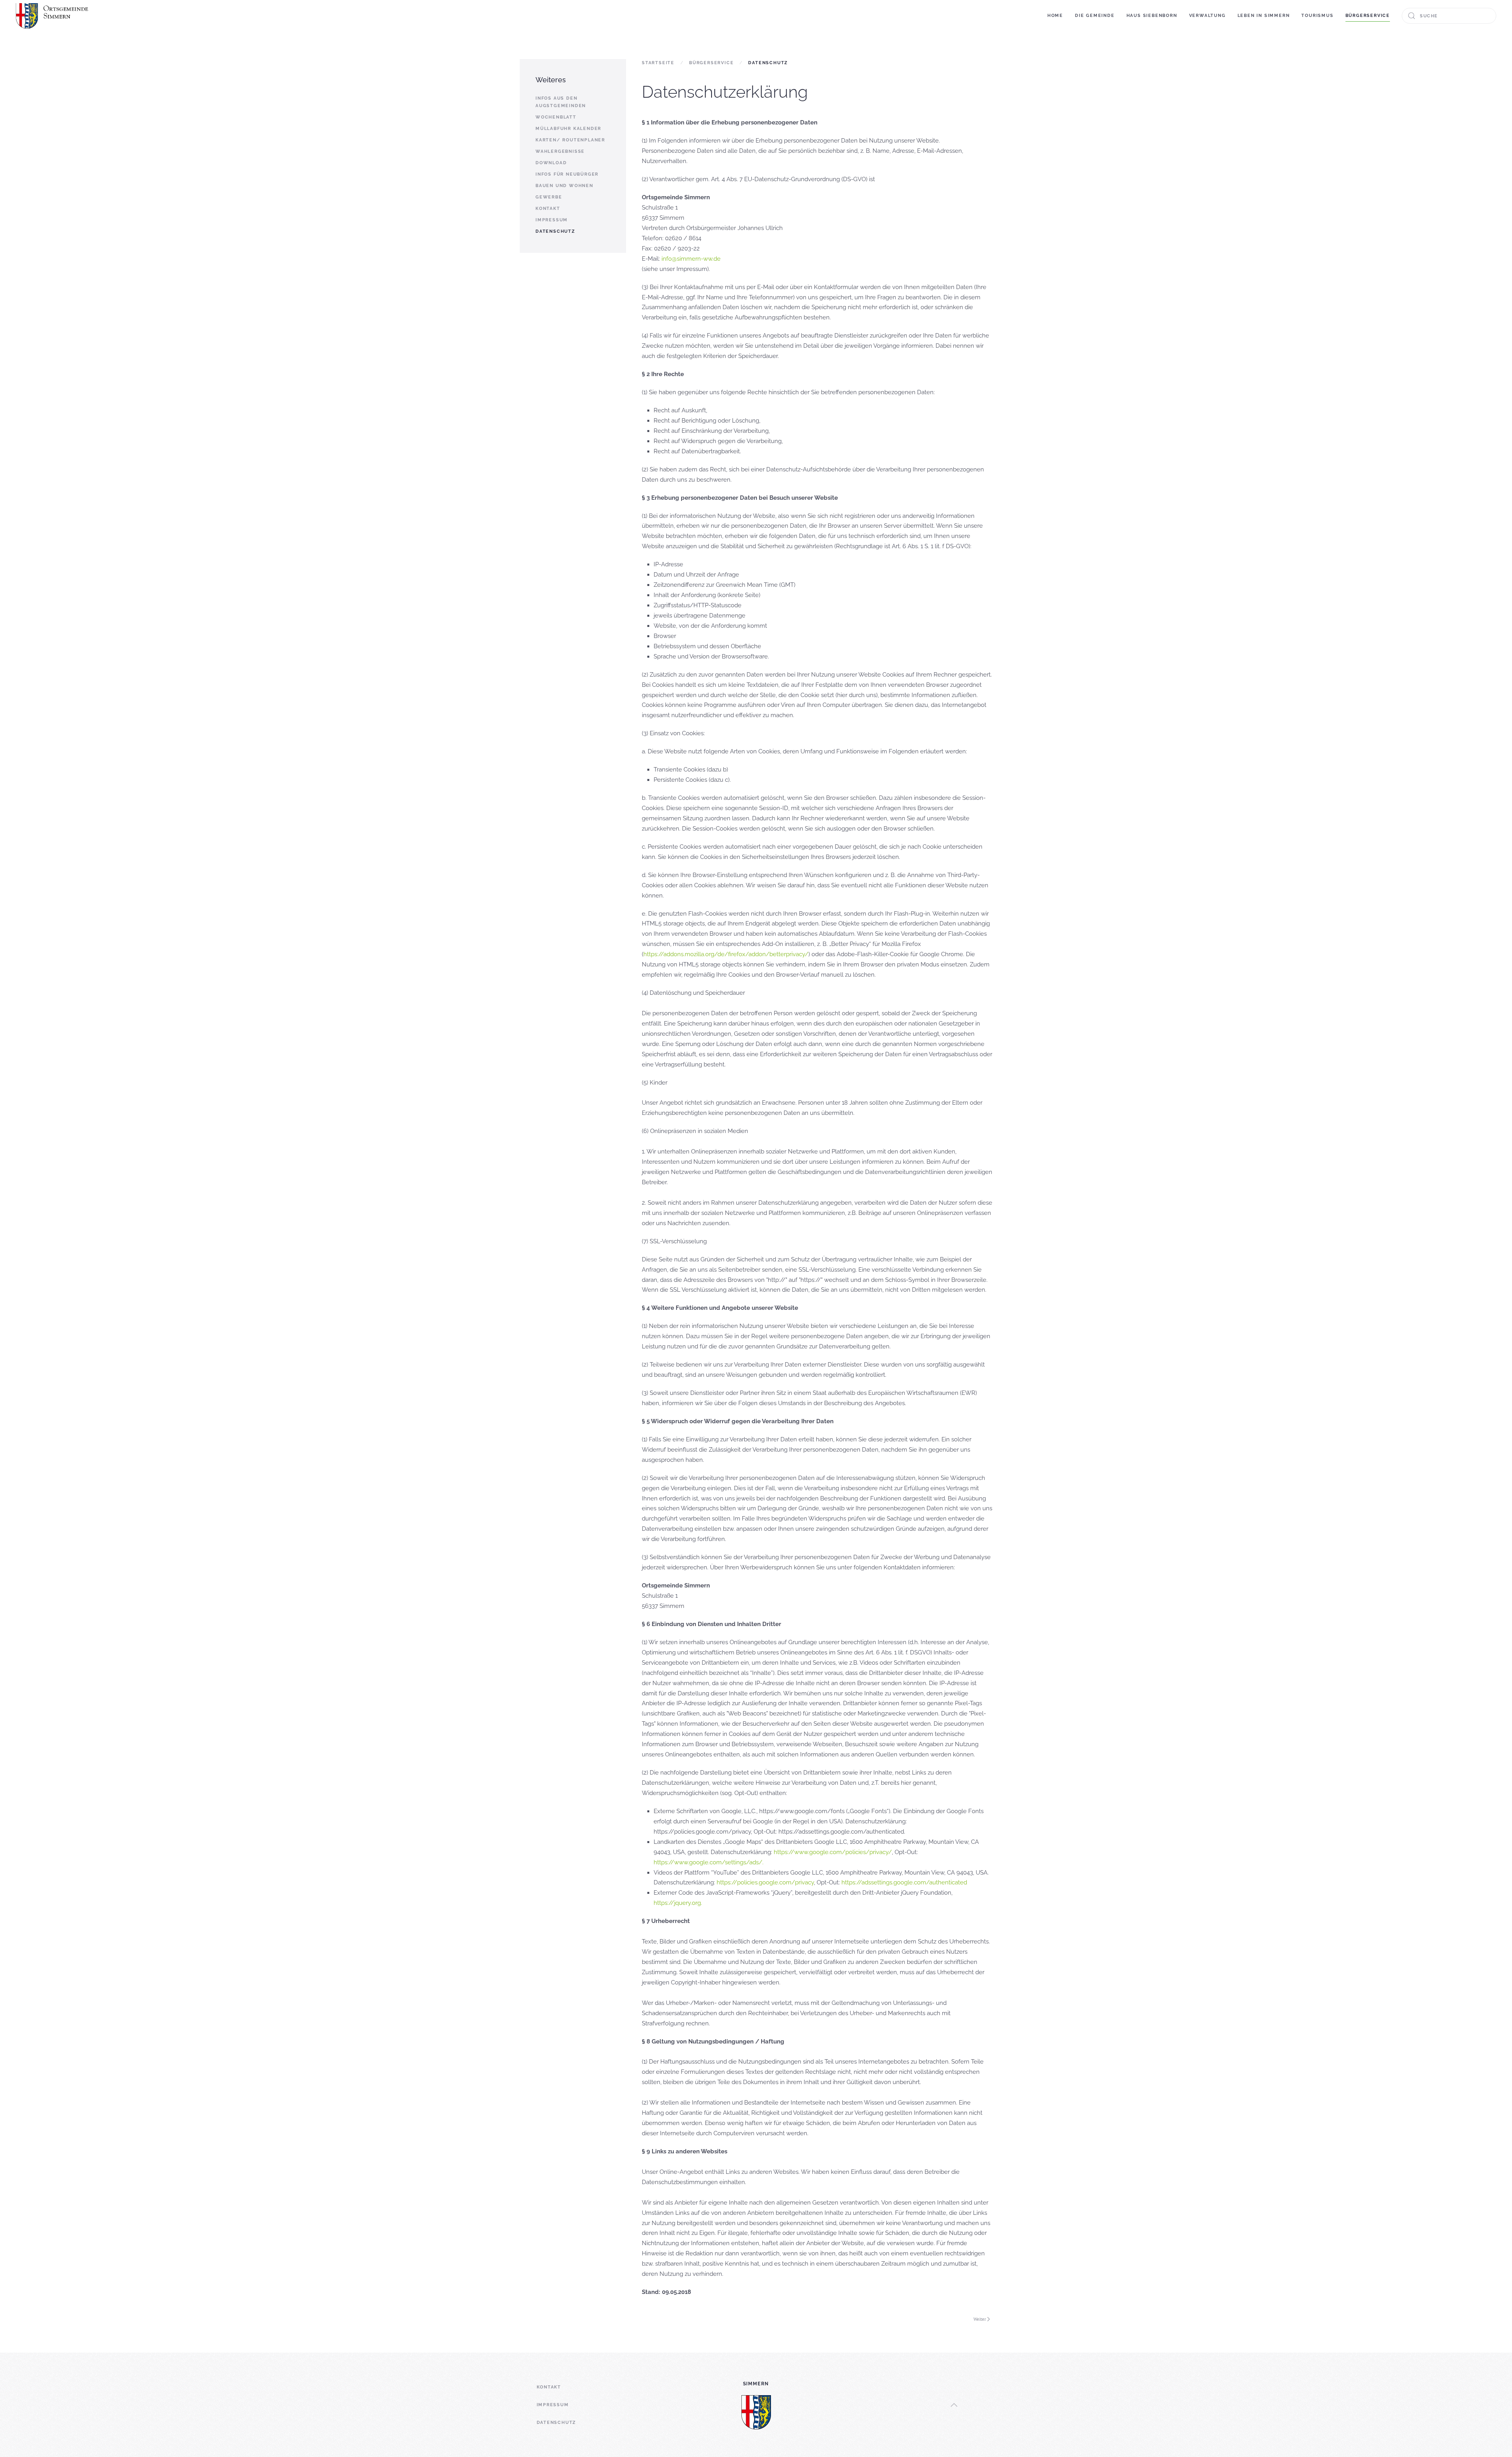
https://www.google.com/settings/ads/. (709, 1862)
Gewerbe (549, 197)
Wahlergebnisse (560, 151)
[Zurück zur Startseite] (53, 16)
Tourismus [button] (1317, 16)
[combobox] (1449, 16)
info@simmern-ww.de (691, 259)
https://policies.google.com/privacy (765, 1882)
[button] (954, 2405)
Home (1055, 16)
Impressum (552, 220)
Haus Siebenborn (1152, 16)
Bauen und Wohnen (564, 186)
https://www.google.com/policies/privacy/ (833, 1852)
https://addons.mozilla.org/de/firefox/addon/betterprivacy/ (726, 954)
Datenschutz (555, 231)
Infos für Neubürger (567, 174)
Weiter (980, 2319)
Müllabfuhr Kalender (568, 129)
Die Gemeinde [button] (1095, 16)
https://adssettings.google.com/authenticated (904, 1882)
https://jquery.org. (678, 1903)
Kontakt (548, 209)
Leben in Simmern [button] (1264, 16)
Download (551, 163)
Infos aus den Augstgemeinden (561, 102)
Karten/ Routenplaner (570, 140)
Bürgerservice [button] (1368, 16)
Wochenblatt (556, 117)
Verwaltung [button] (1207, 16)
